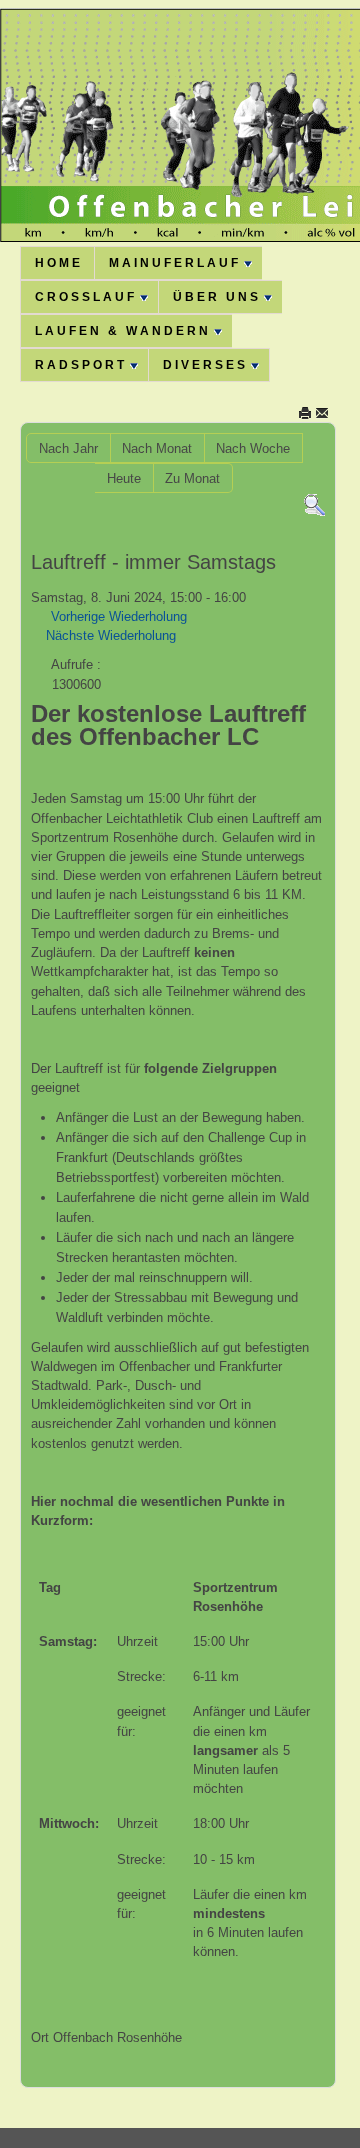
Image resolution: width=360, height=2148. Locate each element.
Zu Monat (192, 478)
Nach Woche (253, 448)
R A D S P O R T (79, 365)
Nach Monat (157, 448)
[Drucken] (305, 412)
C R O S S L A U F (84, 297)
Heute (124, 478)
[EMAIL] (322, 412)
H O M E (57, 263)
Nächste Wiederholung (111, 635)
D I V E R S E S (204, 365)
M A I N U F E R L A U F (173, 263)
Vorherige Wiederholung (119, 616)
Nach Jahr (68, 448)
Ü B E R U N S (215, 297)
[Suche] (314, 504)
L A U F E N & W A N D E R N (121, 331)
